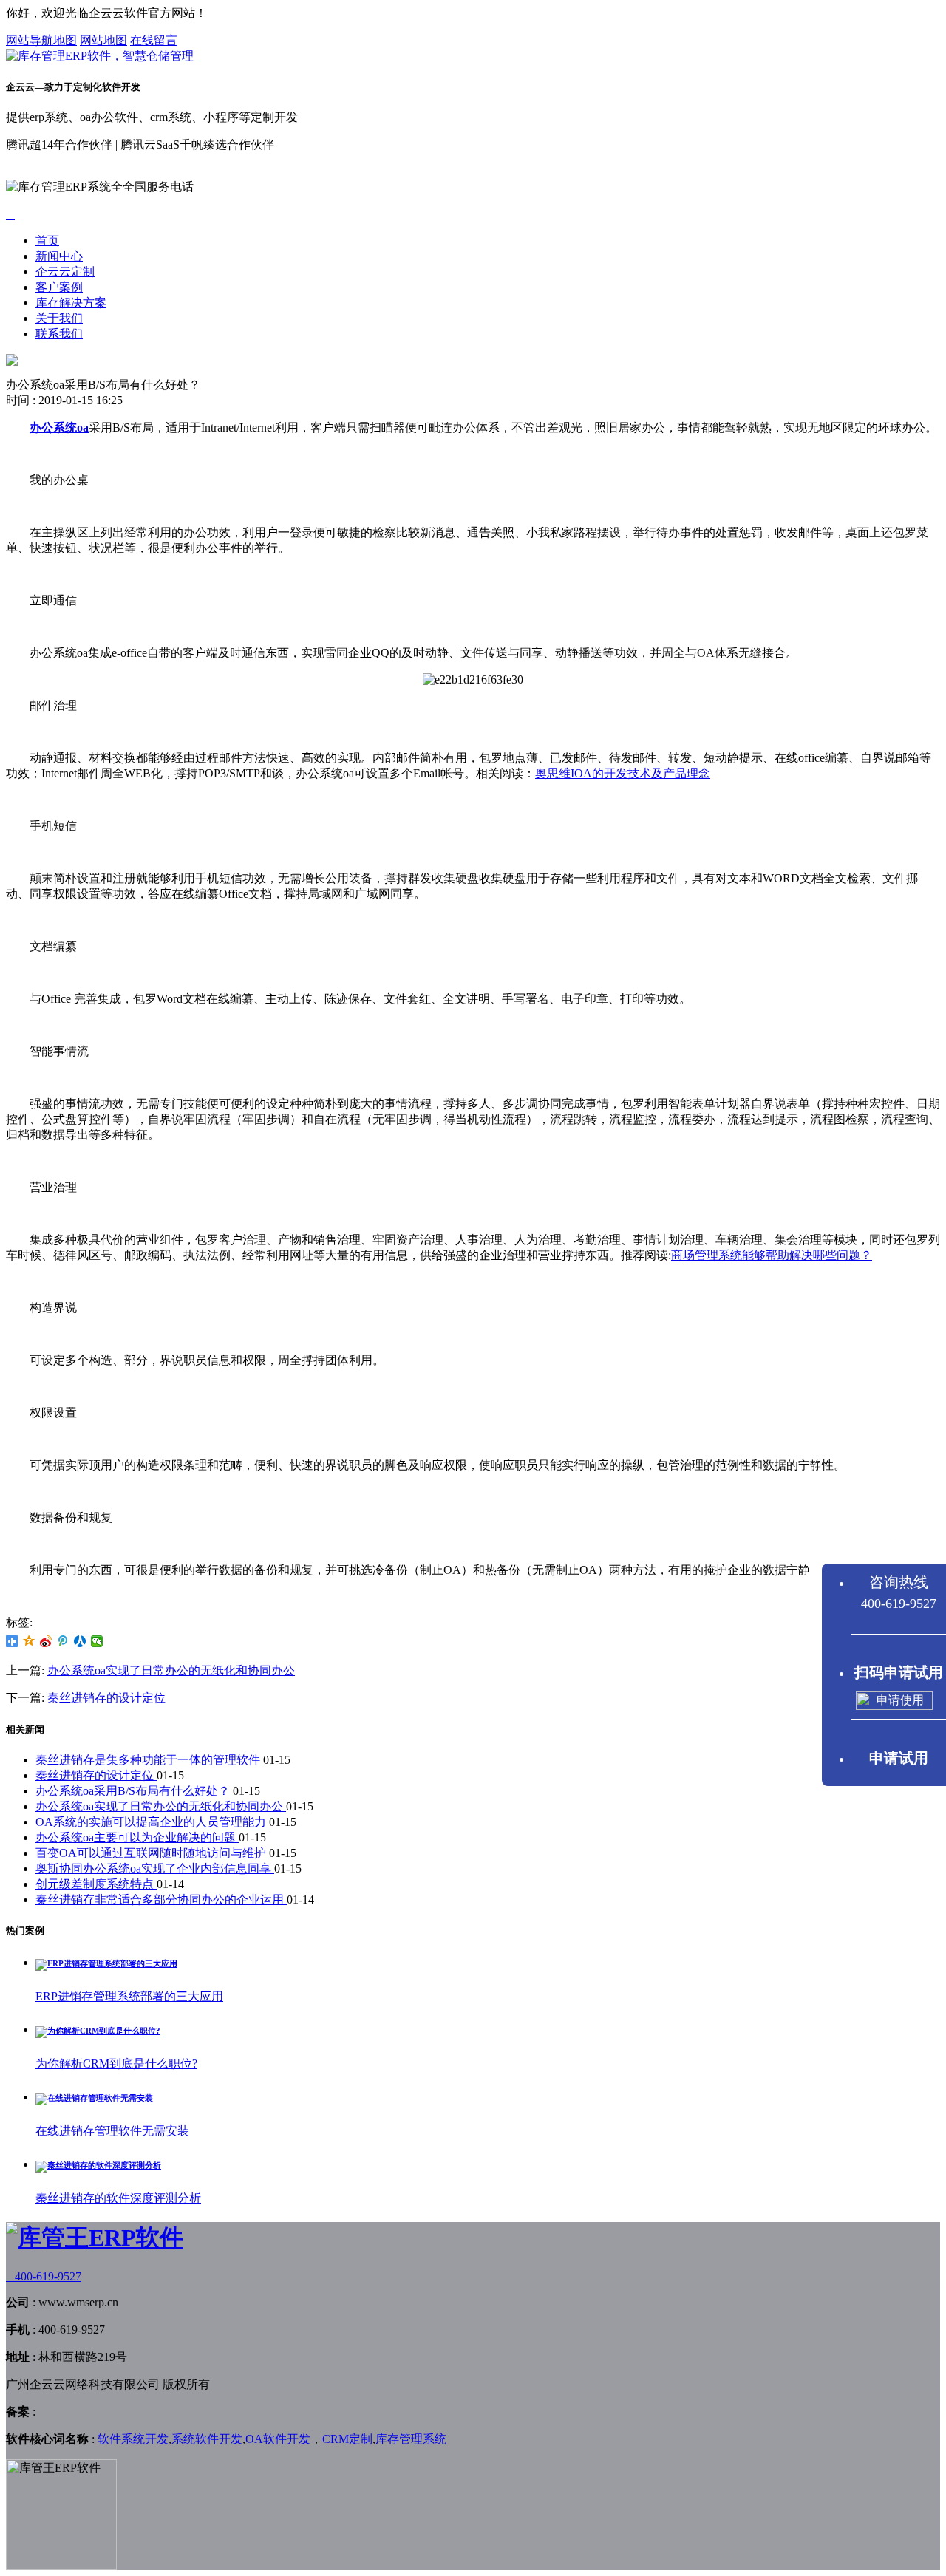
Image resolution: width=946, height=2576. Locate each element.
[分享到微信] (97, 1641)
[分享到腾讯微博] (63, 1641)
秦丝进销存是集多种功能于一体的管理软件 (149, 1760)
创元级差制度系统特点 (96, 1884)
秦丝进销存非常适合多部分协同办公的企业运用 (161, 1899)
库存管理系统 (411, 2439)
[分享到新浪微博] (46, 1641)
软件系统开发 (133, 2439)
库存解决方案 (71, 303)
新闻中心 (59, 256)
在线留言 (154, 40)
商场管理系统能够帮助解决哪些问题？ (772, 1255)
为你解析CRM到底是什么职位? (116, 2064)
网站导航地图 (41, 40)
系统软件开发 (207, 2439)
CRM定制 (347, 2439)
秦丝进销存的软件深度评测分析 (118, 2198)
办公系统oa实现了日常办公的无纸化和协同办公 (171, 1670)
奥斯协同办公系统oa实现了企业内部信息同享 (155, 1868)
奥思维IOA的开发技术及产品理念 (623, 773)
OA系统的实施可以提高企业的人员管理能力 (152, 1822)
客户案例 (59, 287)
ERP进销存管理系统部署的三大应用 (129, 1996)
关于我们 (59, 318)
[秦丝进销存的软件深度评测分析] (98, 2165)
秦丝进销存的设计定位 (106, 1698)
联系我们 (59, 334)
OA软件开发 (278, 2439)
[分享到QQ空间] (29, 1641)
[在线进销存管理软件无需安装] (94, 2098)
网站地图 (103, 40)
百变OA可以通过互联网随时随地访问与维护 (152, 1853)
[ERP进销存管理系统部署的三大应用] (106, 1963)
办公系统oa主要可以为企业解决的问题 (137, 1837)
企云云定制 (65, 272)
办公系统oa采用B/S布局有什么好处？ (134, 1791)
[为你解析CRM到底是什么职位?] (98, 2031)
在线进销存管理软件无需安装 (112, 2131)
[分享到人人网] (80, 1641)
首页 (47, 241)
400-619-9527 (44, 2276)
